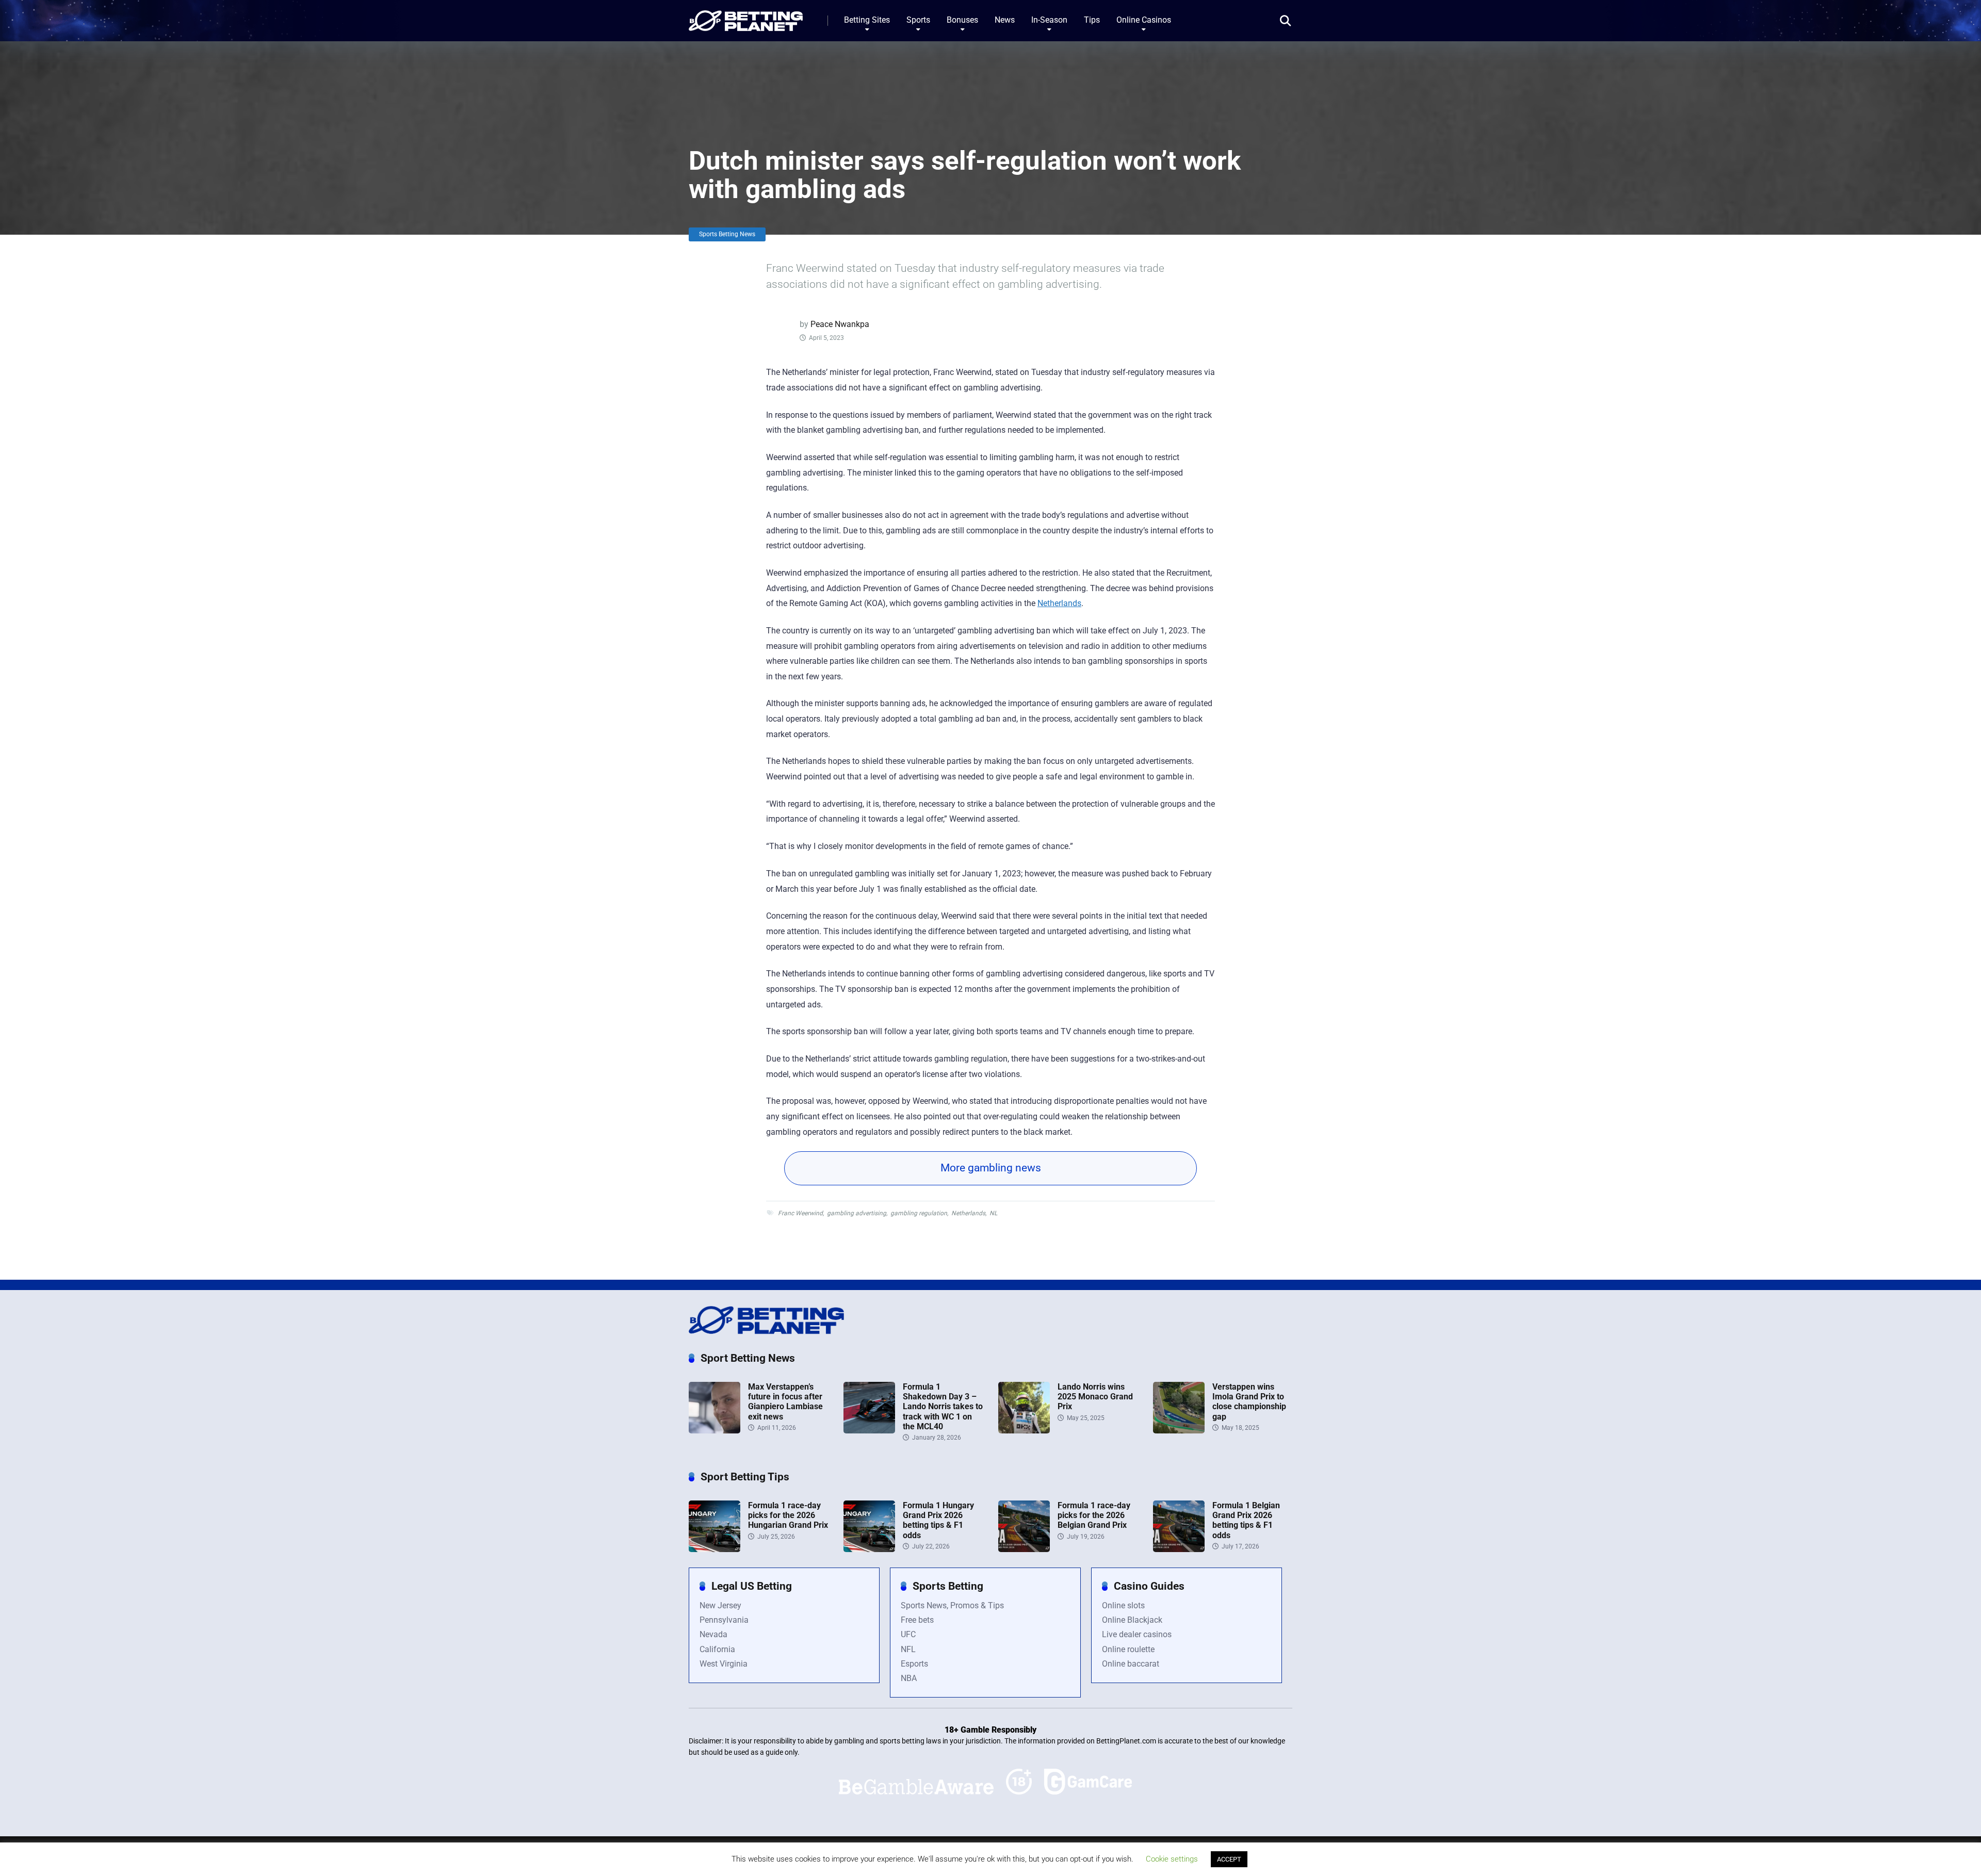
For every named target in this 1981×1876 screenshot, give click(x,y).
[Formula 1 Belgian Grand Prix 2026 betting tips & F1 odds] (1179, 1549)
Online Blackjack (1132, 1620)
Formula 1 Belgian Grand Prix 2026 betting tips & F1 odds (1246, 1520)
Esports (914, 1664)
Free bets (917, 1620)
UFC (908, 1634)
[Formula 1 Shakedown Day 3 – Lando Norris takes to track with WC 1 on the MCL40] (869, 1431)
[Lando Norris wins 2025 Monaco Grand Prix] (1024, 1431)
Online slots (1123, 1605)
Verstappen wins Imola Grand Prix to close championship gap (1249, 1402)
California (717, 1649)
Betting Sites (867, 20)
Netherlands (1059, 603)
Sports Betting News (727, 234)
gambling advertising (857, 1213)
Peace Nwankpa (840, 324)
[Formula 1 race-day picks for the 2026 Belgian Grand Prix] (1024, 1549)
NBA (909, 1678)
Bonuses (962, 20)
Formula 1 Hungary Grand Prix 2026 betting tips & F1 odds (938, 1520)
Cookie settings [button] (1172, 1859)
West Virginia (724, 1664)
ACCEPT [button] (1229, 1859)
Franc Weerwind (800, 1213)
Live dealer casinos (1137, 1634)
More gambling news (991, 1168)
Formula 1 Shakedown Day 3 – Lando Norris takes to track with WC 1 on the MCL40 (943, 1407)
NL (993, 1213)
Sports (918, 20)
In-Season (1049, 20)
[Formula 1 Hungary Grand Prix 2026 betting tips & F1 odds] (869, 1549)
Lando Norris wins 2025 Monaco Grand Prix (1095, 1397)
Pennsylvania (724, 1620)
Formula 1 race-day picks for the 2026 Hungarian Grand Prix (788, 1515)
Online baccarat (1131, 1664)
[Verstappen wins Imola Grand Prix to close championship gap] (1179, 1431)
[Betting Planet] (746, 17)
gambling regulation (919, 1213)
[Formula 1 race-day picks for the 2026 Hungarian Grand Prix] (715, 1549)
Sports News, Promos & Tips (952, 1605)
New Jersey (720, 1605)
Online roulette (1128, 1649)
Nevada (713, 1634)
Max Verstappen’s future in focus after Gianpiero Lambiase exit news (785, 1402)
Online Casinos (1144, 20)
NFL (908, 1649)
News (1005, 20)
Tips (1092, 20)
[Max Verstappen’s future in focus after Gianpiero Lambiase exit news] (715, 1431)
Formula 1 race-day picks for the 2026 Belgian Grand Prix (1094, 1515)
